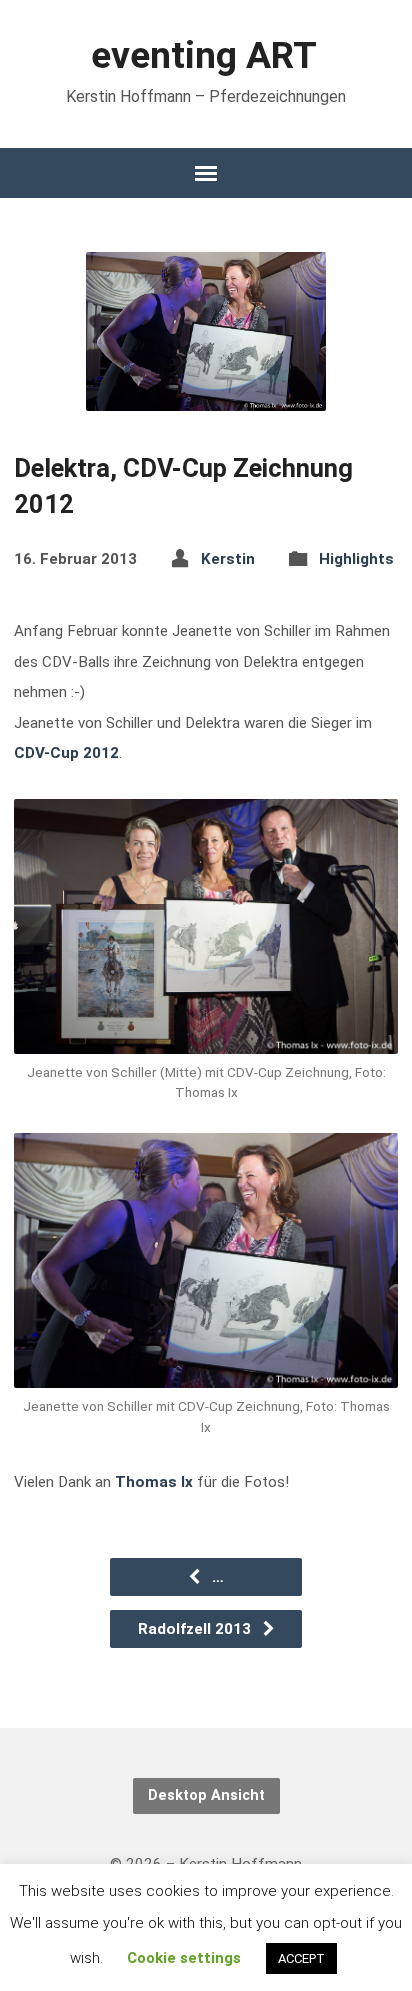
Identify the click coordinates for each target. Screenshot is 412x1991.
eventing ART (204, 55)
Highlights (356, 559)
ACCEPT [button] (301, 1958)
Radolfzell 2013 (196, 1629)
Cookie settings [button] (184, 1958)
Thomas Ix (154, 1482)
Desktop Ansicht (206, 1795)
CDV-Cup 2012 (66, 753)
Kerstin (228, 559)
